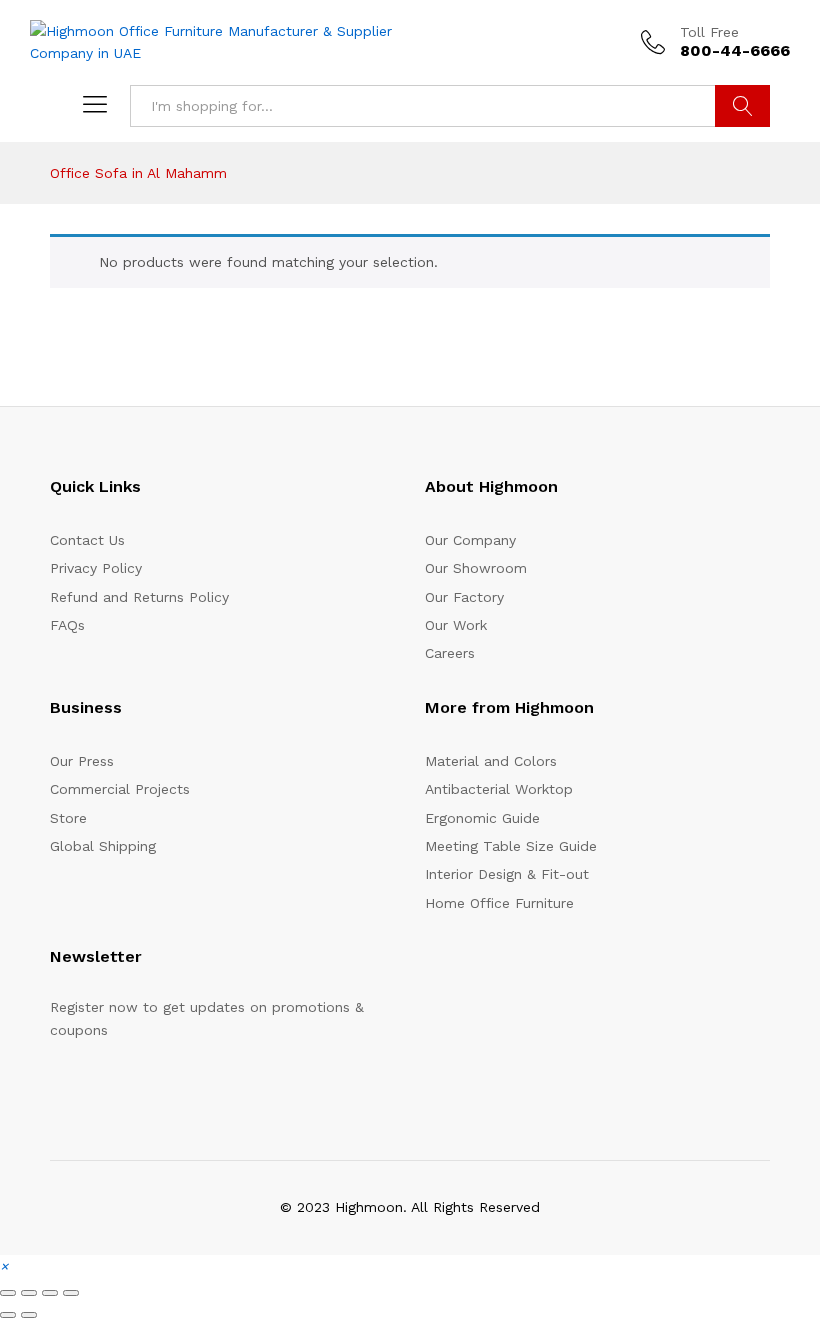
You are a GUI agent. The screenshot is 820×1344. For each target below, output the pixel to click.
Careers (450, 653)
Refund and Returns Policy (139, 597)
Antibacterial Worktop (499, 789)
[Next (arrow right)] (29, 1315)
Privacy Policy (96, 568)
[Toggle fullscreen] (29, 1293)
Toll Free (709, 32)
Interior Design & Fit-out (507, 874)
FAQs (67, 625)
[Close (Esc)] (71, 1293)
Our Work (456, 625)
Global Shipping (103, 846)
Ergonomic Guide (482, 818)
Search (742, 106)
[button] (4, 1266)
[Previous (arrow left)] (8, 1315)
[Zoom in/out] (8, 1293)
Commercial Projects (120, 789)
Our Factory (464, 597)
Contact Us (87, 540)
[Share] (50, 1293)
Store (68, 818)
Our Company (470, 540)
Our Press (82, 761)
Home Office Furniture (499, 903)
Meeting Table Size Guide (511, 846)
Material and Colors (491, 761)
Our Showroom (476, 568)
